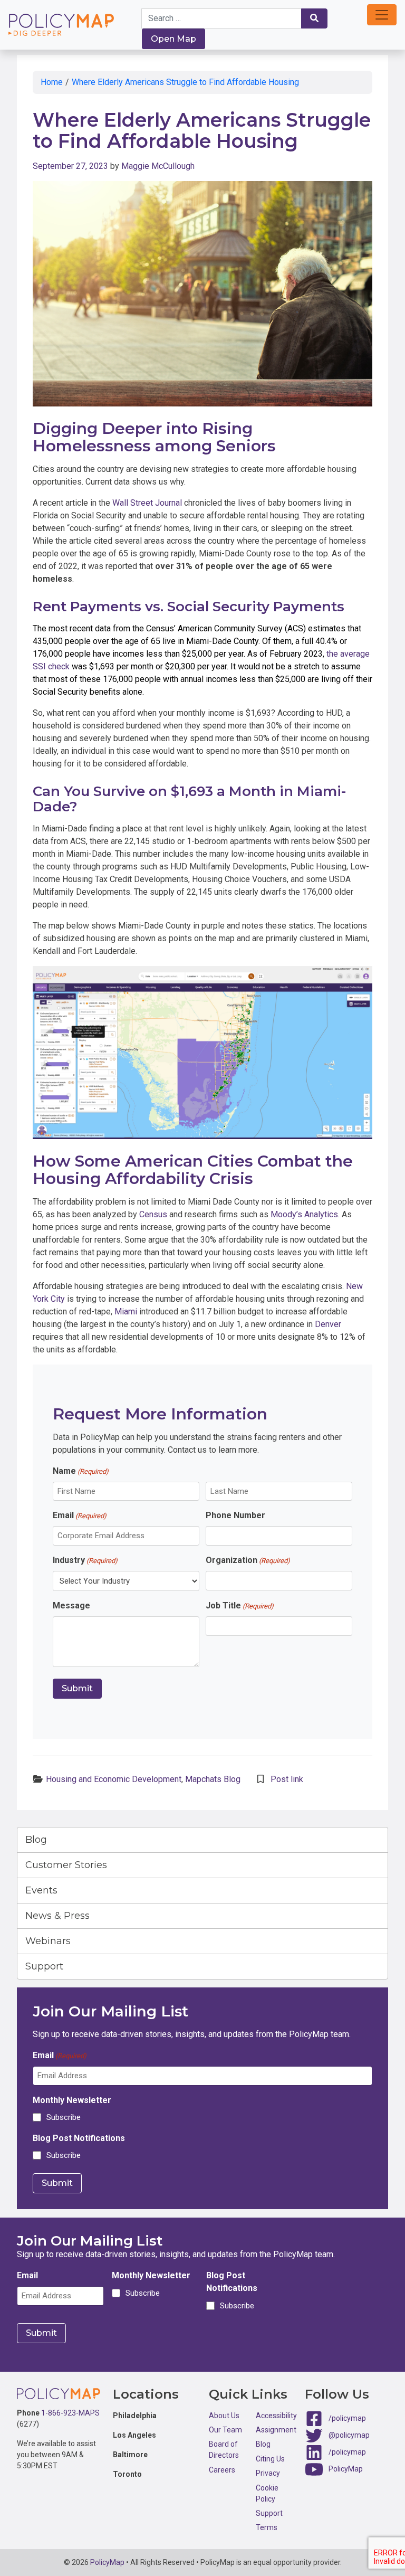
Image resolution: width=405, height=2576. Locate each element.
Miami (126, 1311)
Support (44, 1966)
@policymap (349, 2435)
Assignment (276, 2430)
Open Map (173, 39)
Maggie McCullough (158, 166)
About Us (224, 2416)
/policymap (347, 2418)
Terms (267, 2527)
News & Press (57, 1916)
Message (71, 1606)
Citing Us (270, 2459)
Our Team (225, 2430)
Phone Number (235, 1515)
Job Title (240, 1606)
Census (153, 1214)
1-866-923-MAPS (70, 2413)
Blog (36, 1840)
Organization (248, 1560)
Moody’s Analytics (304, 1214)
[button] (382, 15)
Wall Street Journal (147, 503)
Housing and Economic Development (114, 1779)
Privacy (268, 2473)
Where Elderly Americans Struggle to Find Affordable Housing (186, 82)
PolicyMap (346, 2468)
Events (41, 1890)
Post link (287, 1779)
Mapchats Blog (213, 1779)
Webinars (48, 1941)
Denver (328, 1324)
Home (52, 82)
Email (80, 1515)
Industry (85, 1560)
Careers (222, 2470)
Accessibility (276, 2416)
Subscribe (64, 2117)
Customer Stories (66, 1865)
